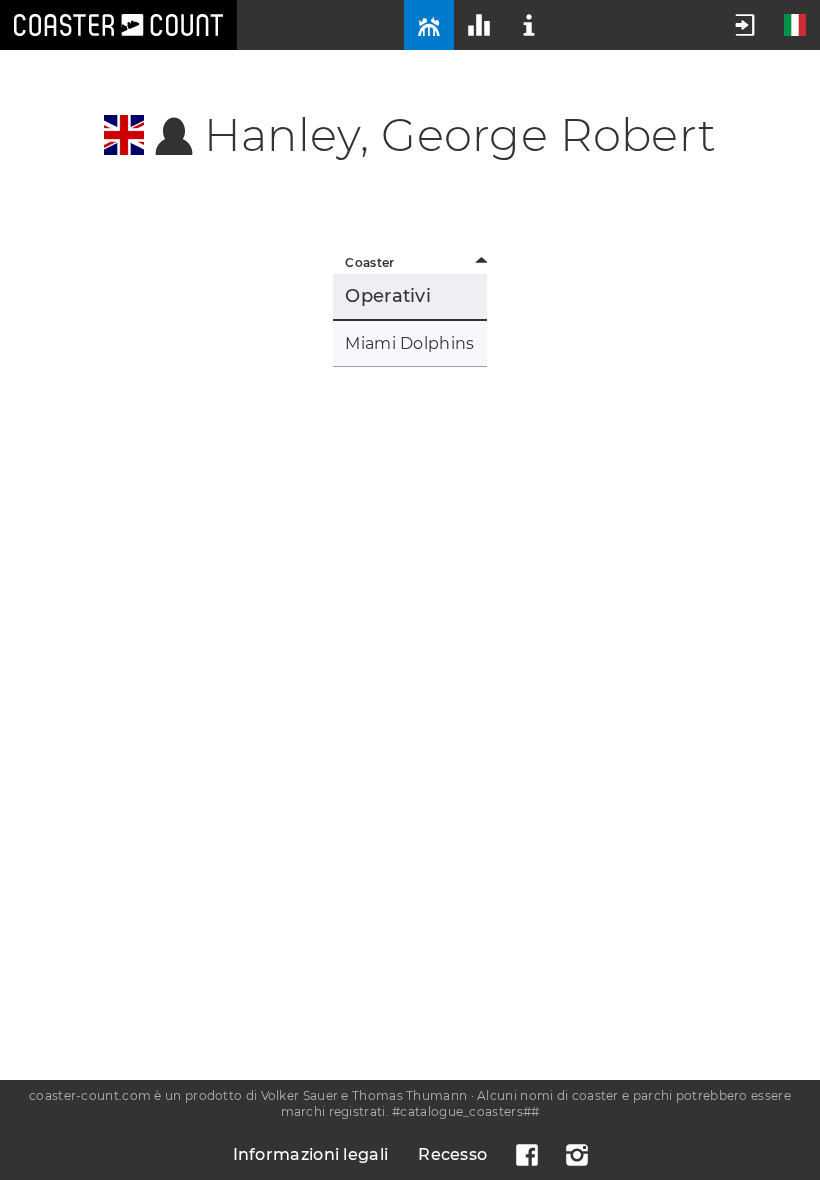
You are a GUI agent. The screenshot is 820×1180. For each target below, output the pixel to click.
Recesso (452, 1154)
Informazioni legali (311, 1154)
